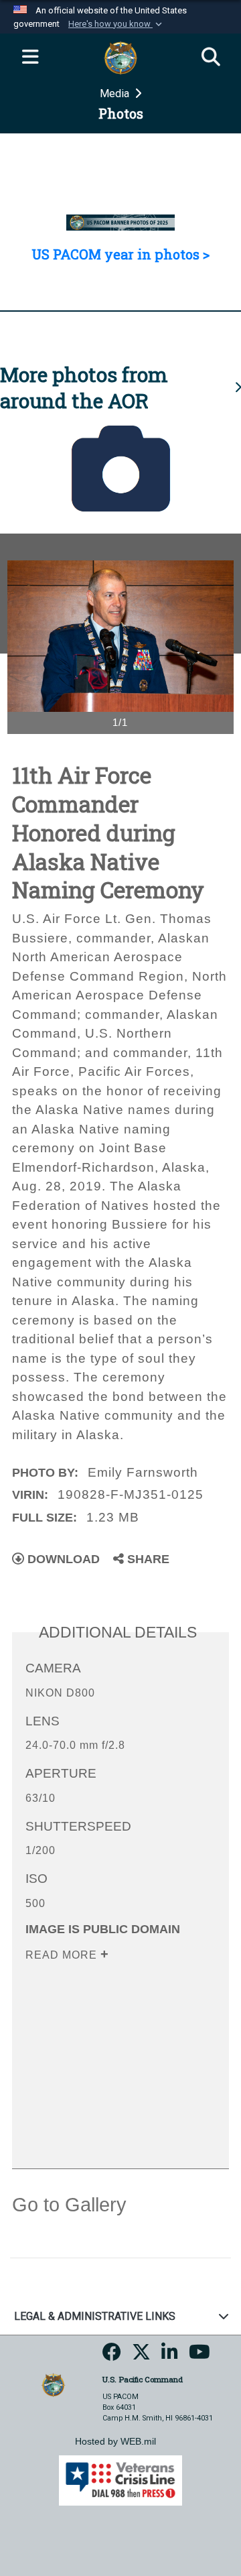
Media (116, 94)
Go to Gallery (69, 2205)
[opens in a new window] (112, 2356)
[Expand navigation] (30, 58)
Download (62, 1559)
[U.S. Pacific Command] (53, 2384)
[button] (116, 24)
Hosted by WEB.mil (115, 2441)
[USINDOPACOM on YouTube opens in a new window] (199, 2356)
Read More (63, 1955)
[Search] (211, 58)
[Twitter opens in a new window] (141, 2356)
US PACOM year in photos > (120, 254)
